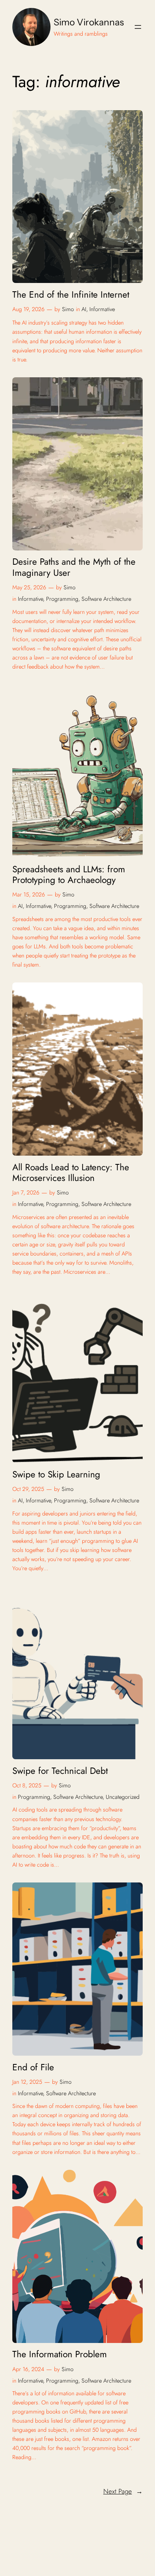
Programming (62, 599)
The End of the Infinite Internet (71, 295)
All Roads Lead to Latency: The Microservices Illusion (71, 1173)
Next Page (123, 2491)
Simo (68, 309)
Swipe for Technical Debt (60, 1771)
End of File (33, 2067)
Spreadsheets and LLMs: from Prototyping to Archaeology (69, 875)
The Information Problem (60, 2354)
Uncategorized (123, 1797)
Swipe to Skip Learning (56, 1474)
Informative (102, 309)
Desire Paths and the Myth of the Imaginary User (74, 567)
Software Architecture (106, 599)
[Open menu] (138, 27)
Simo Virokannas (89, 22)
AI (84, 309)
